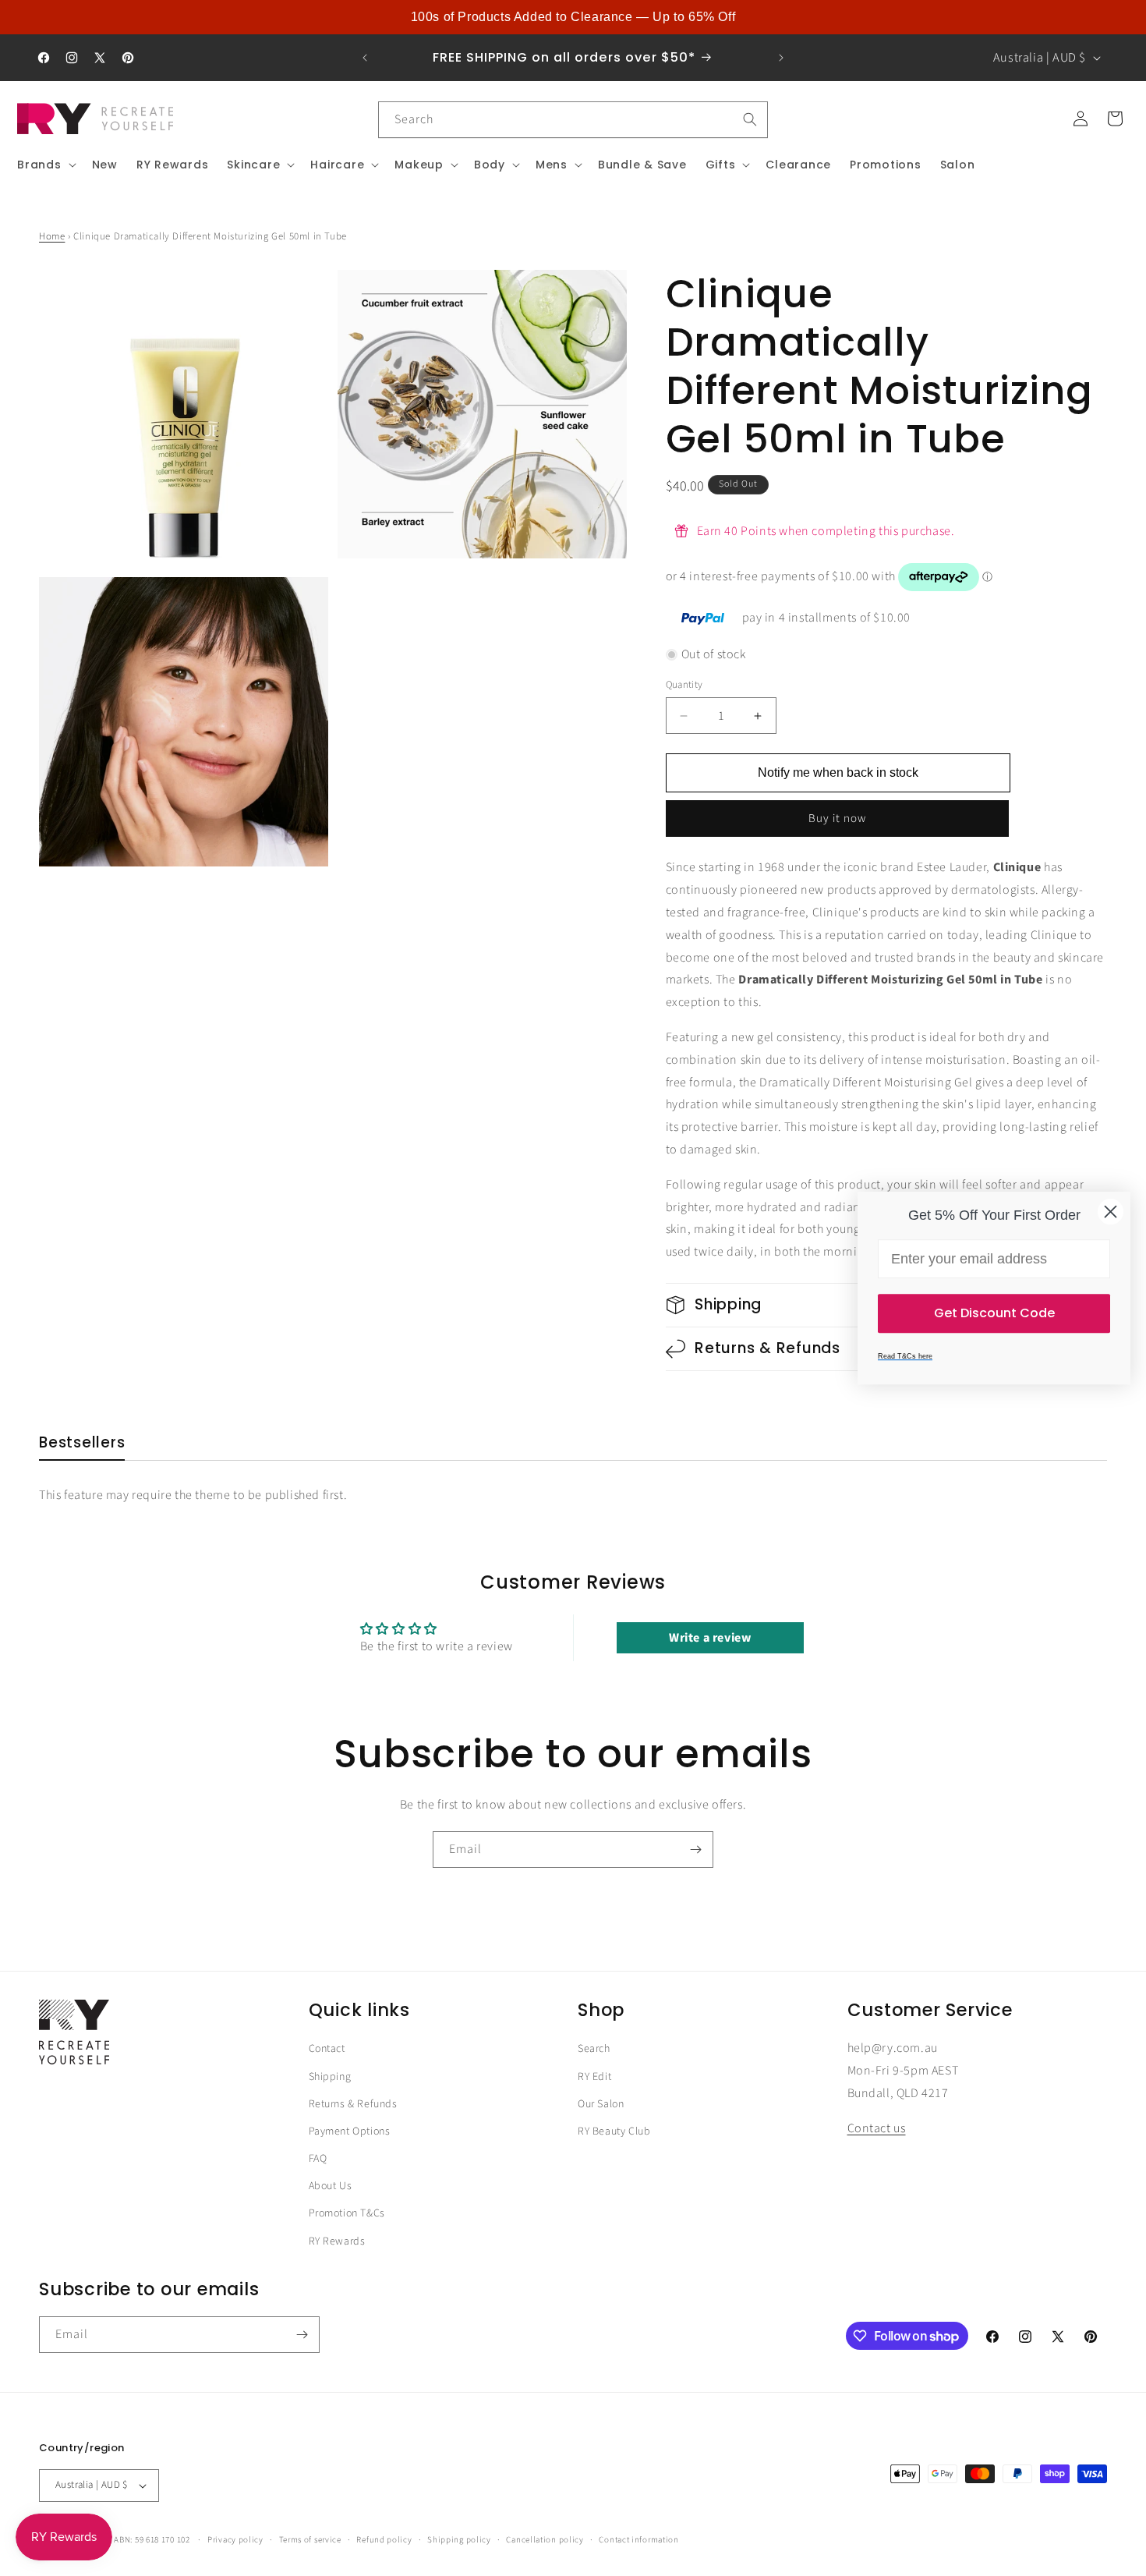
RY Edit (594, 2077)
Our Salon (601, 2104)
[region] (573, 17)
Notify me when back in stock (838, 772)
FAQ (318, 2159)
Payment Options (350, 2131)
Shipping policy (459, 2540)
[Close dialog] (1111, 1212)
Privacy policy (235, 2540)
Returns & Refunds (353, 2104)
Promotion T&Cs (347, 2213)
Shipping (330, 2077)
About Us (331, 2186)
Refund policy (384, 2540)
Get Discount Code (994, 1313)
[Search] (750, 119)
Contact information (638, 2540)
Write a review (710, 1638)
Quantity (684, 685)
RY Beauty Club (614, 2131)
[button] (45, 165)
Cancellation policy (545, 2540)
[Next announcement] (781, 58)
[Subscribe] (695, 1850)
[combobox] (573, 120)
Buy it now (837, 819)
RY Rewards (337, 2241)
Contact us (877, 2128)
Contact (327, 2049)
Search (594, 2049)
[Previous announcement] (365, 58)
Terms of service (310, 2540)
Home (52, 236)
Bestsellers (82, 1443)
